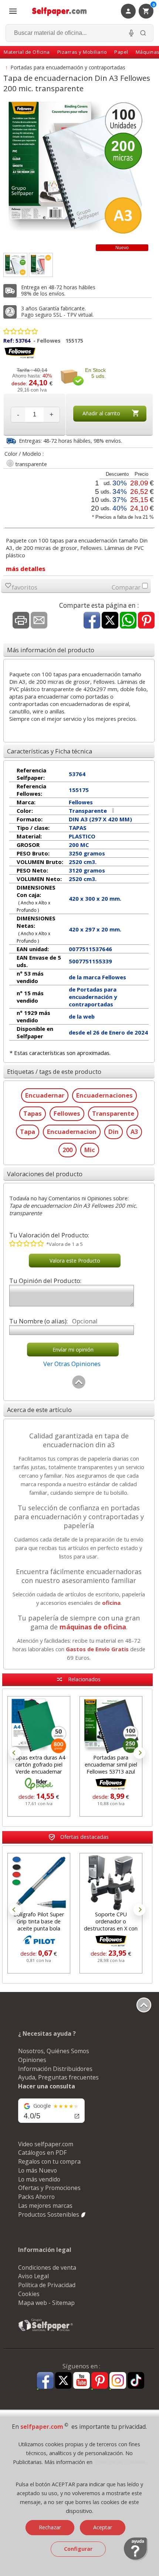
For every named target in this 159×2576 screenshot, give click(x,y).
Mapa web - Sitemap (46, 2303)
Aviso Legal (33, 2276)
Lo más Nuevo (38, 2170)
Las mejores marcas (45, 2206)
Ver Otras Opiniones (72, 1364)
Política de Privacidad (47, 2285)
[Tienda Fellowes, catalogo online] (20, 357)
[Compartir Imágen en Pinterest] (146, 621)
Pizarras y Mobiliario (82, 52)
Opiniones (32, 2060)
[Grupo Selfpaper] (46, 2331)
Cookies (29, 2294)
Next (139, 1753)
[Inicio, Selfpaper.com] (60, 11)
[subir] (79, 1387)
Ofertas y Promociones (49, 2188)
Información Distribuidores (55, 2069)
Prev (15, 1753)
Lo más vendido (39, 2179)
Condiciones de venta (47, 2267)
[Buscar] (143, 33)
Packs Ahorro (36, 2197)
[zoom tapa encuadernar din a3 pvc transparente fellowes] (41, 265)
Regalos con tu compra (49, 2161)
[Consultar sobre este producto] (39, 621)
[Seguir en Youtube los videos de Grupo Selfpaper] (82, 2381)
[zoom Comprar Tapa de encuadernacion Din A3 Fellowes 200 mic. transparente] (15, 265)
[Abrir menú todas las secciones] (13, 11)
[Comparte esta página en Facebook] (92, 621)
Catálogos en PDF (42, 2153)
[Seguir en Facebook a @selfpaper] (45, 2382)
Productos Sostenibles (49, 2214)
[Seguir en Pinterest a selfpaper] (100, 2382)
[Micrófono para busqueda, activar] (131, 33)
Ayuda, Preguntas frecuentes (58, 2077)
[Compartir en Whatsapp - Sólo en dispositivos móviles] (128, 621)
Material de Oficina (27, 52)
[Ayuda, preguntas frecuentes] (136, 2559)
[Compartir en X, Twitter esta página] (110, 621)
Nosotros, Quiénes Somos (54, 2051)
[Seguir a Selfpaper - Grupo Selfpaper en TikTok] (136, 2381)
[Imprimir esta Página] (21, 621)
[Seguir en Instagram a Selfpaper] (118, 2382)
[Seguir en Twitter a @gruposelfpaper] (63, 2381)
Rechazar (50, 2527)
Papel (121, 52)
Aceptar (103, 2527)
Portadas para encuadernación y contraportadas (68, 67)
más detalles (26, 569)
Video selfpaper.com (46, 2144)
